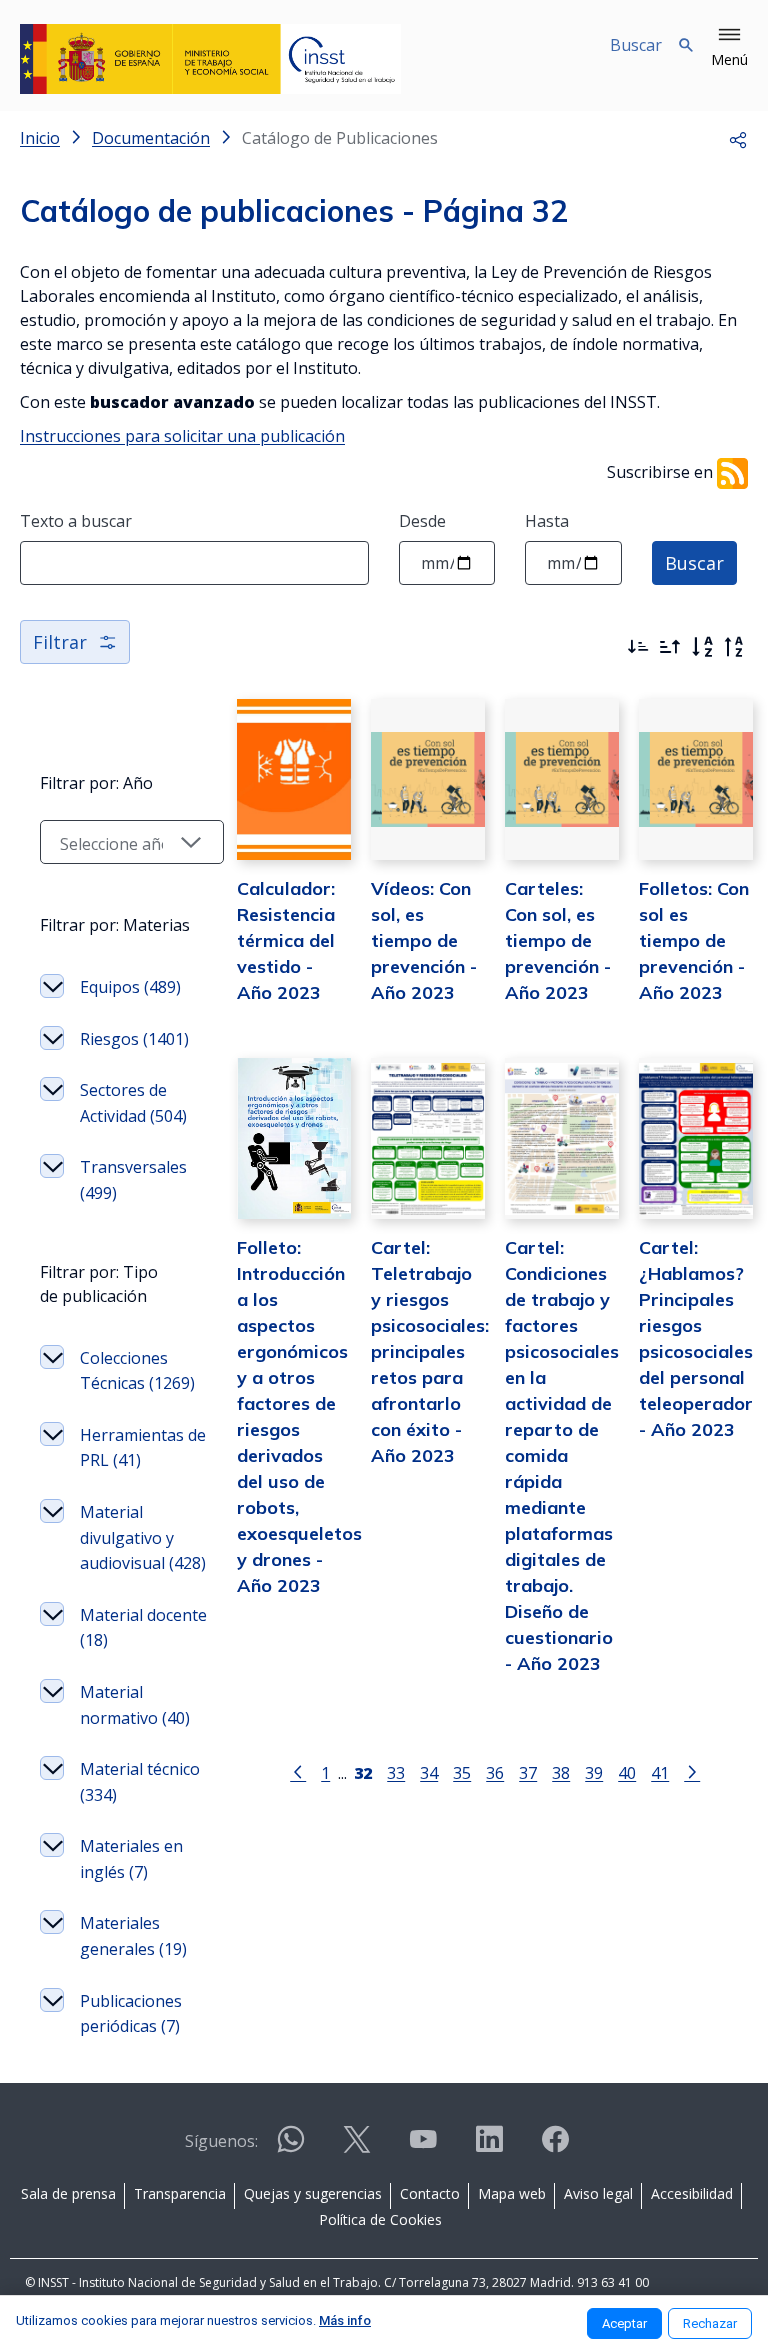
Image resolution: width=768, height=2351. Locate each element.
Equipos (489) (130, 987)
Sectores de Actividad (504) (133, 1103)
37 (528, 1772)
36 (495, 1772)
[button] (729, 48)
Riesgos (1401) (134, 1039)
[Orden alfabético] (702, 647)
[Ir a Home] (210, 59)
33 (396, 1772)
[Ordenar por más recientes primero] (638, 647)
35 (462, 1772)
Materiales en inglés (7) (131, 1859)
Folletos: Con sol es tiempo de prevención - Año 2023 (694, 940)
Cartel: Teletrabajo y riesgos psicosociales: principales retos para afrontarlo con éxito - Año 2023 (430, 1351)
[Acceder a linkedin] (489, 2147)
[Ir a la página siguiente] (692, 1771)
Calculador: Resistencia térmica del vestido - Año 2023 (286, 940)
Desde (422, 521)
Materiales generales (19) (133, 1936)
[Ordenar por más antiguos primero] (670, 647)
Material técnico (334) (140, 1782)
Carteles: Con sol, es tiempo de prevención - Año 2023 (558, 940)
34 (429, 1772)
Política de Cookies (380, 2219)
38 (561, 1772)
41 (660, 1772)
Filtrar (60, 642)
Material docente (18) (143, 1628)
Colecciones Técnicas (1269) (137, 1371)
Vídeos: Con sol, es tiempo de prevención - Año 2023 (424, 940)
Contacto (430, 2193)
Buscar (694, 563)
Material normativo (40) (135, 1705)
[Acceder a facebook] (555, 2147)
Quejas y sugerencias (313, 2193)
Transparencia (180, 2193)
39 (594, 1772)
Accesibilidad (692, 2193)
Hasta (547, 521)
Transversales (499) (133, 1180)
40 (627, 1772)
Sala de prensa (68, 2193)
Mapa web (512, 2193)
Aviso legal (598, 2193)
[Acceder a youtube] (423, 2147)
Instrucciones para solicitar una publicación (182, 436)
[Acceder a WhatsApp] (291, 2147)
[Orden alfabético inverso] (734, 647)
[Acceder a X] (357, 2147)
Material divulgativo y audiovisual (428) (143, 1537)
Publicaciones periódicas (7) (131, 2014)
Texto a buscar (76, 521)
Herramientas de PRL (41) (143, 1448)
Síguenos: (221, 2141)
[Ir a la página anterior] (298, 1771)
